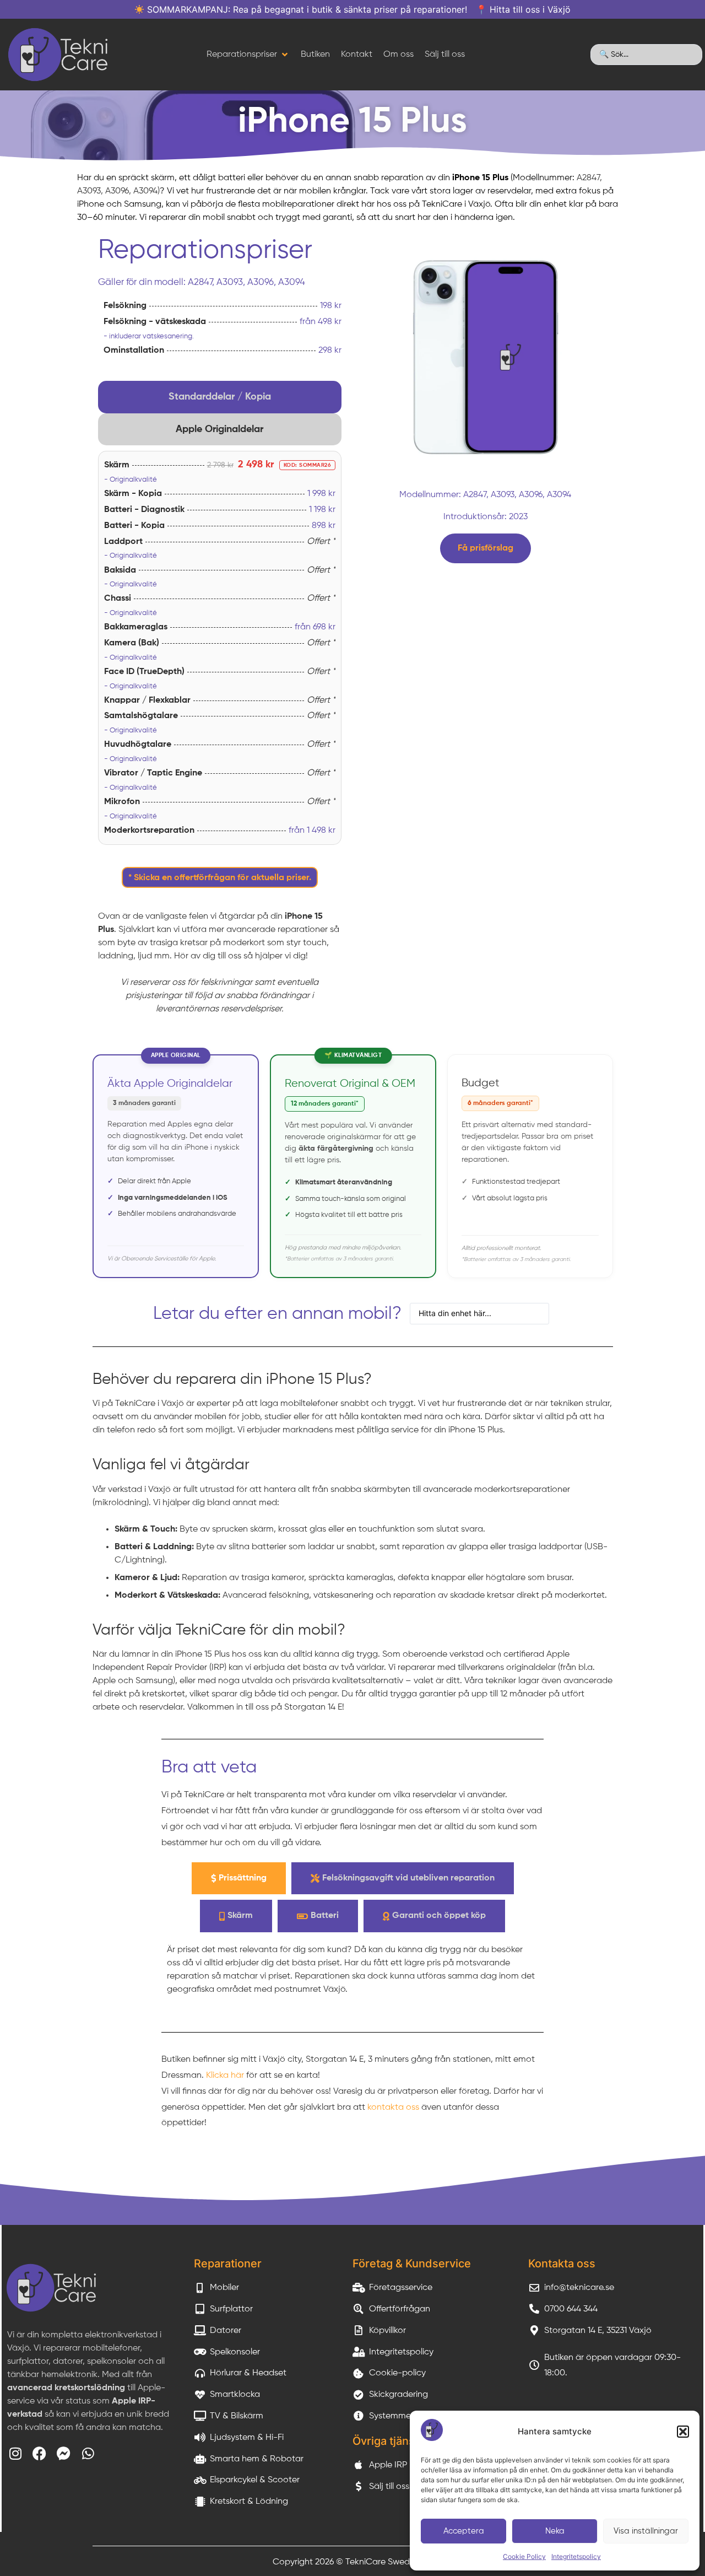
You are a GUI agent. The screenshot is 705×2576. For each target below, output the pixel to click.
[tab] (220, 397)
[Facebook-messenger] (64, 2453)
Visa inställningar (646, 2531)
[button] (683, 2432)
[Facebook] (39, 2453)
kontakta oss (393, 2108)
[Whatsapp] (88, 2453)
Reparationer (228, 2264)
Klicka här (225, 2076)
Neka (555, 2531)
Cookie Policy (524, 2556)
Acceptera (464, 2531)
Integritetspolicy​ (576, 2556)
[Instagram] (15, 2453)
